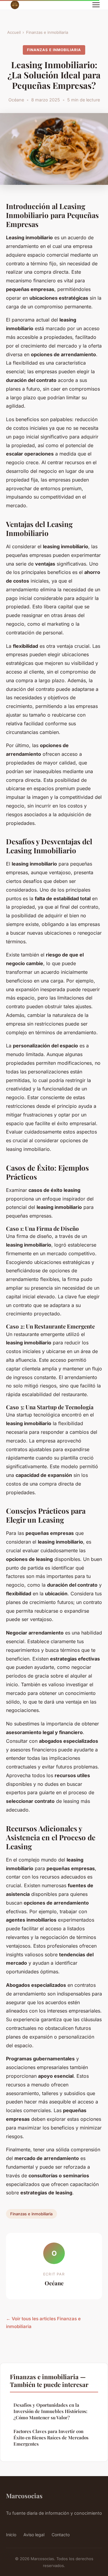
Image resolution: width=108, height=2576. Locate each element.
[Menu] (96, 5)
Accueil (14, 32)
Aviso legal (34, 2535)
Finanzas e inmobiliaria (47, 32)
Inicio (11, 2535)
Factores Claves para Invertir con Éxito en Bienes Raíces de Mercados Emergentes (51, 2438)
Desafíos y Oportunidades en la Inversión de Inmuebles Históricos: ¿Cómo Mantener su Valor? (50, 2411)
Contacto (61, 2535)
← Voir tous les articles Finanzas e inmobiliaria (43, 2323)
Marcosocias (24, 2496)
